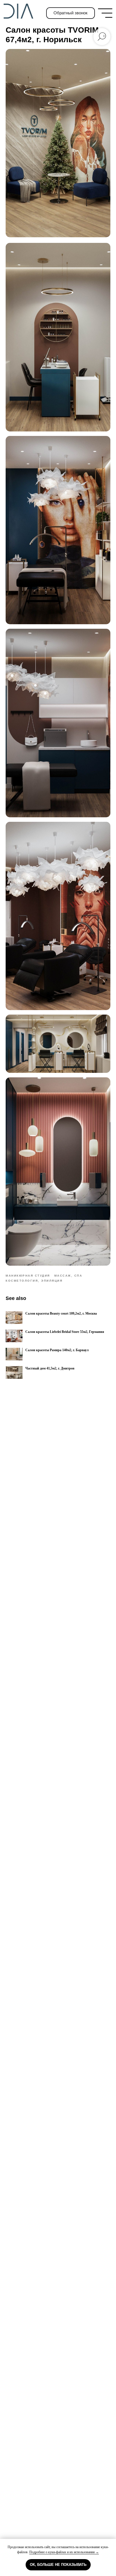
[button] (71, 13)
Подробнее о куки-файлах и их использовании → (64, 2552)
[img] (105, 13)
